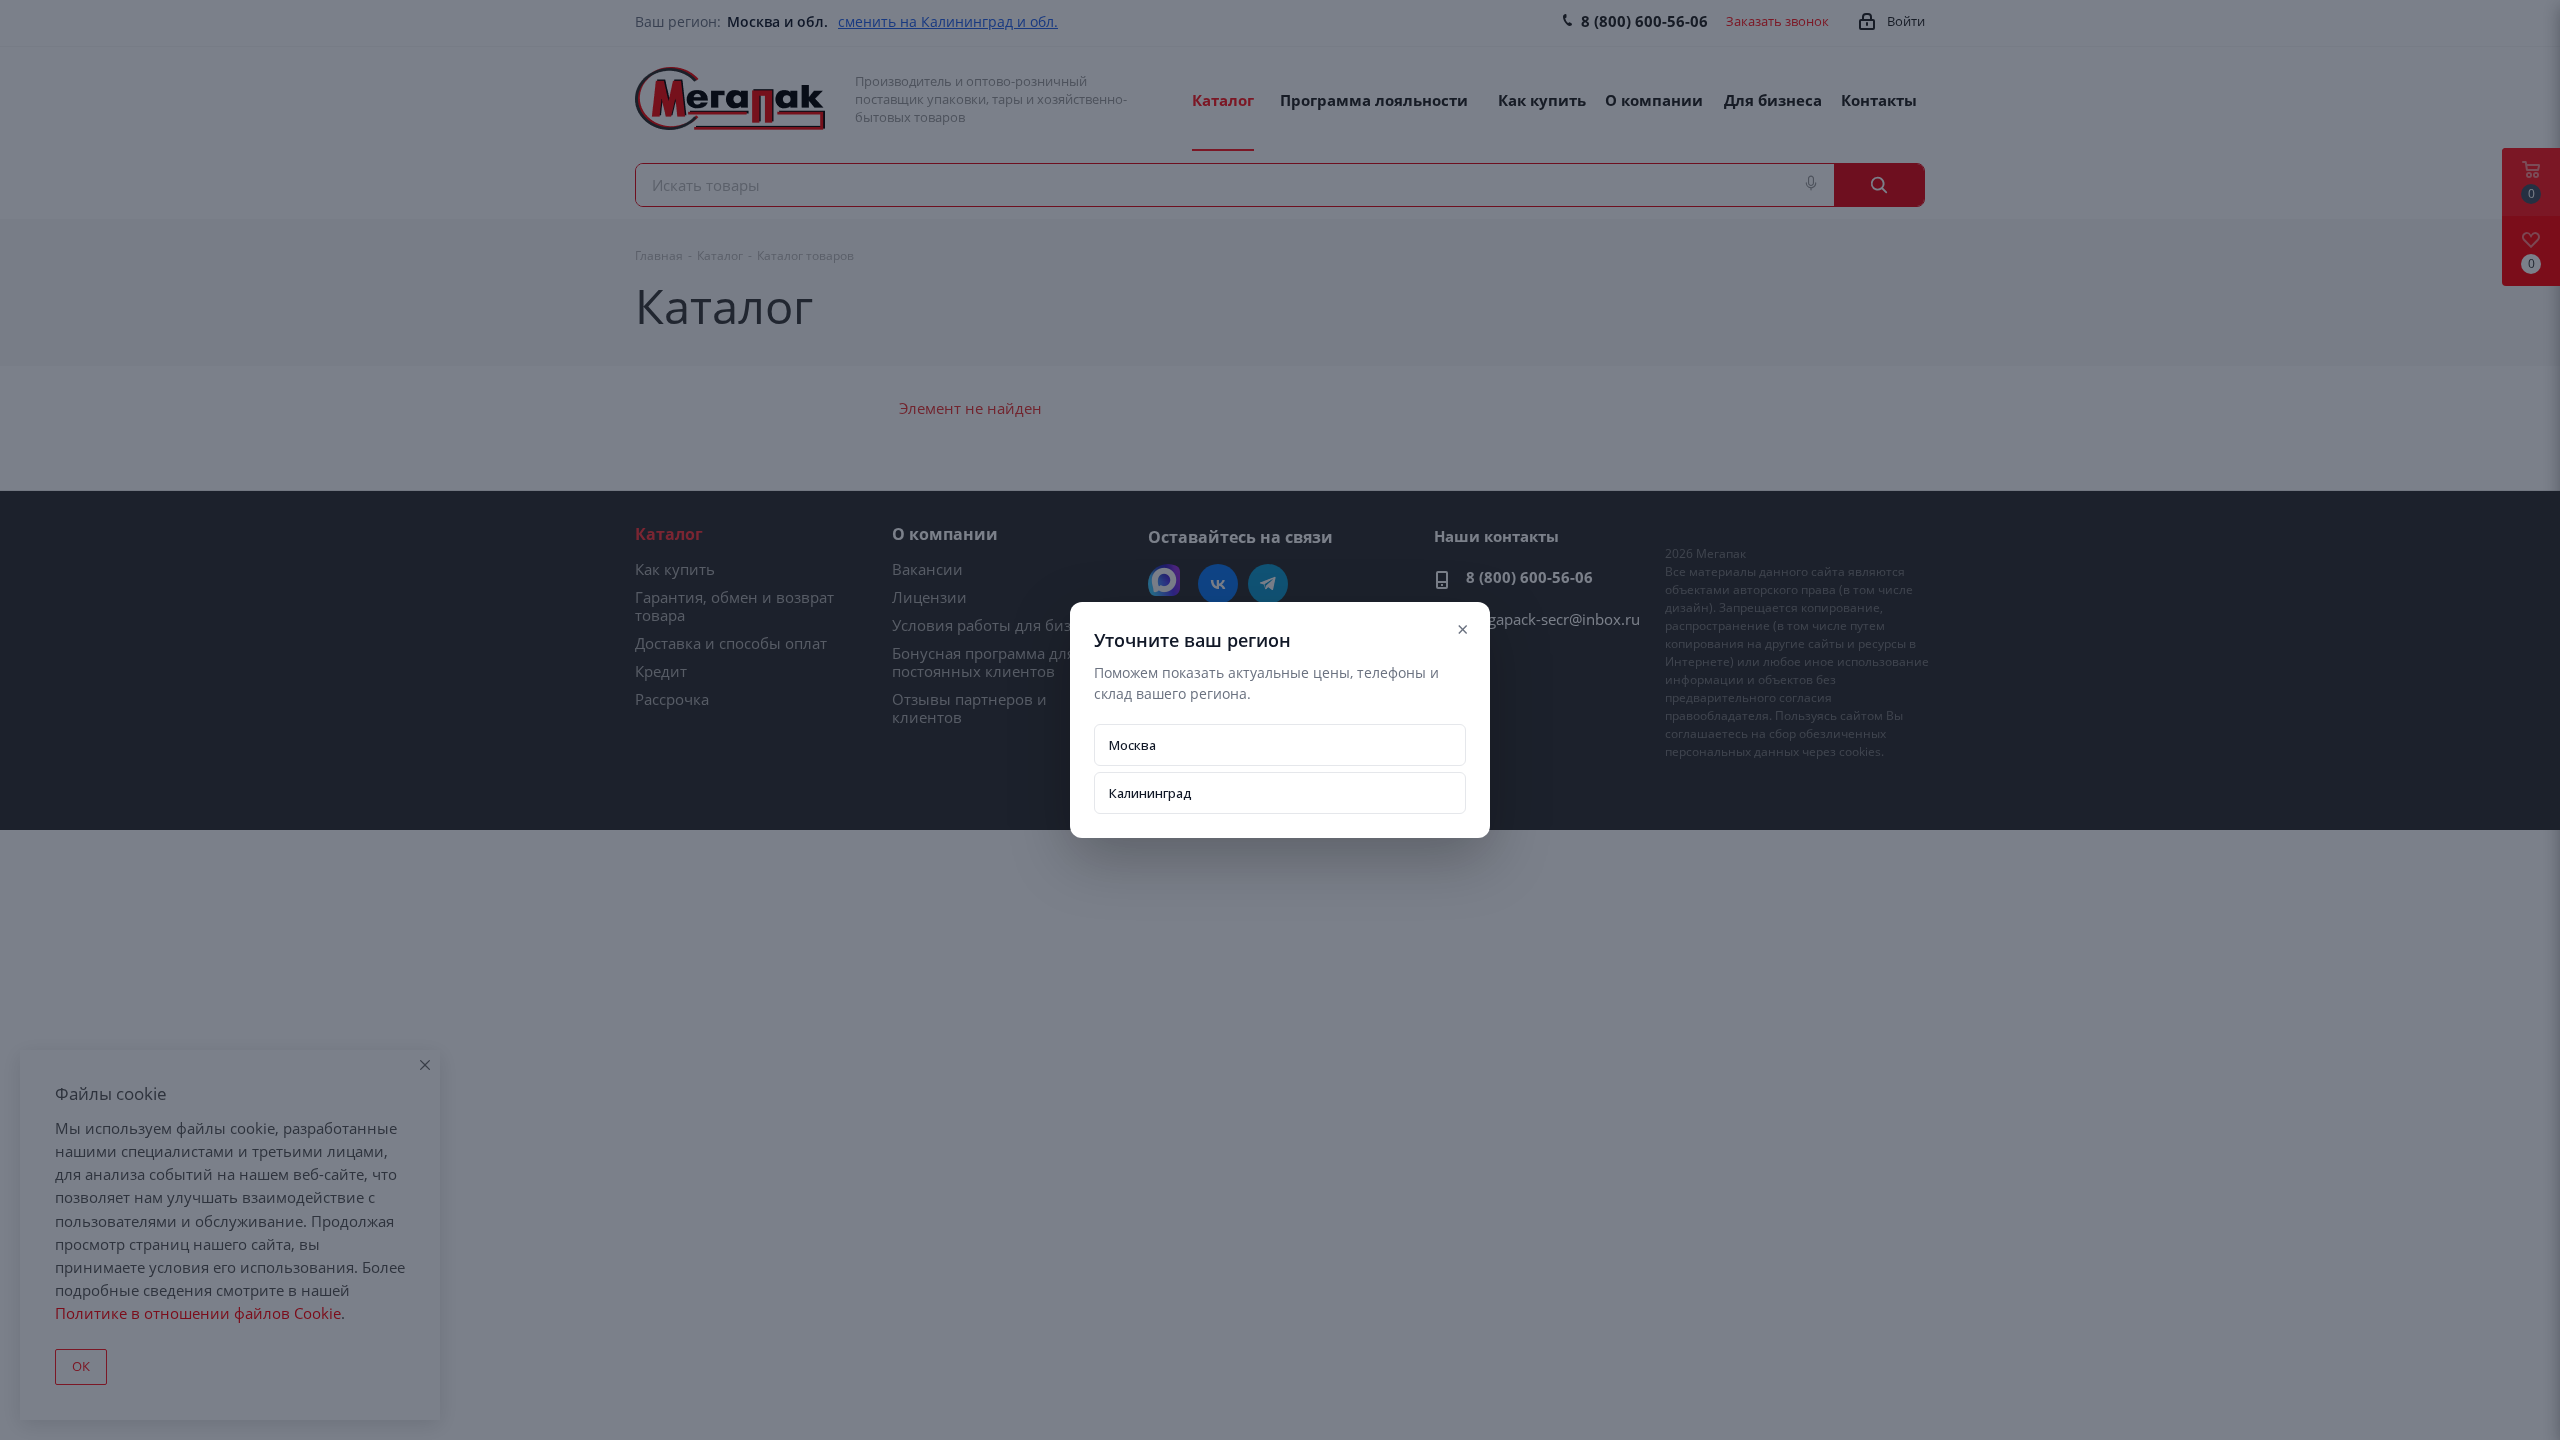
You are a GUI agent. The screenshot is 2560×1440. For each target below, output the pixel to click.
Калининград (1150, 793)
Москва (1132, 745)
